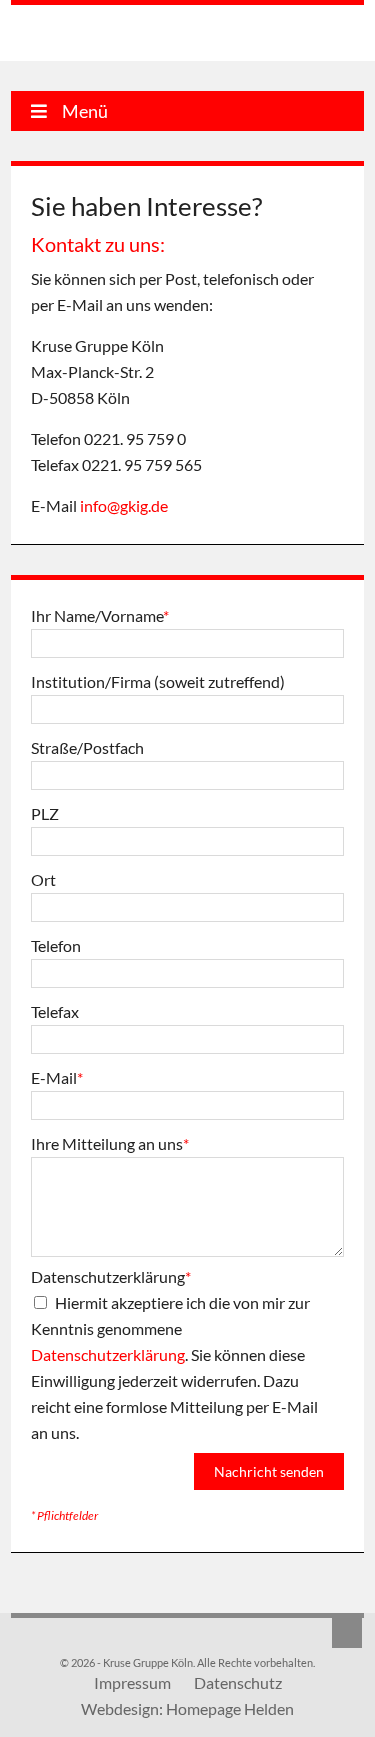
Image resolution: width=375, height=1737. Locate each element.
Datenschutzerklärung (111, 1276)
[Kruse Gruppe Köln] (113, 36)
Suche (347, 1633)
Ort (43, 879)
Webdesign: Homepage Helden (187, 1708)
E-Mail (57, 1077)
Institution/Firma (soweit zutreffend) (158, 681)
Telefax (55, 1011)
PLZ (45, 813)
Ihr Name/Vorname (100, 615)
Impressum (132, 1682)
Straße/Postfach (87, 747)
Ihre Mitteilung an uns (110, 1143)
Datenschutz (238, 1682)
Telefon (56, 945)
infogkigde (124, 505)
